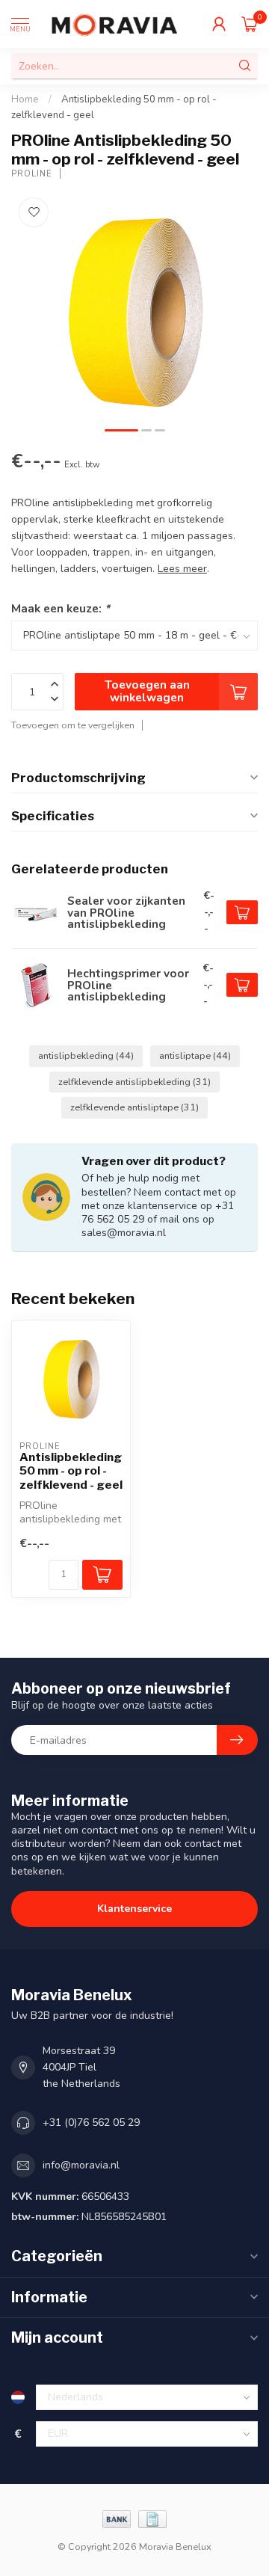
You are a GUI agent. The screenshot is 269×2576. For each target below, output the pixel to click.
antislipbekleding (86, 1055)
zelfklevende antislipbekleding (134, 1082)
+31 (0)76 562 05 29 (91, 2122)
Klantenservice (134, 1909)
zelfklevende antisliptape (134, 1107)
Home (25, 99)
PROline (32, 174)
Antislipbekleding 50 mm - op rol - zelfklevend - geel (71, 1471)
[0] (250, 24)
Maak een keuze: (61, 608)
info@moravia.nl (81, 2165)
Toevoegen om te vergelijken (73, 725)
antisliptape (195, 1055)
